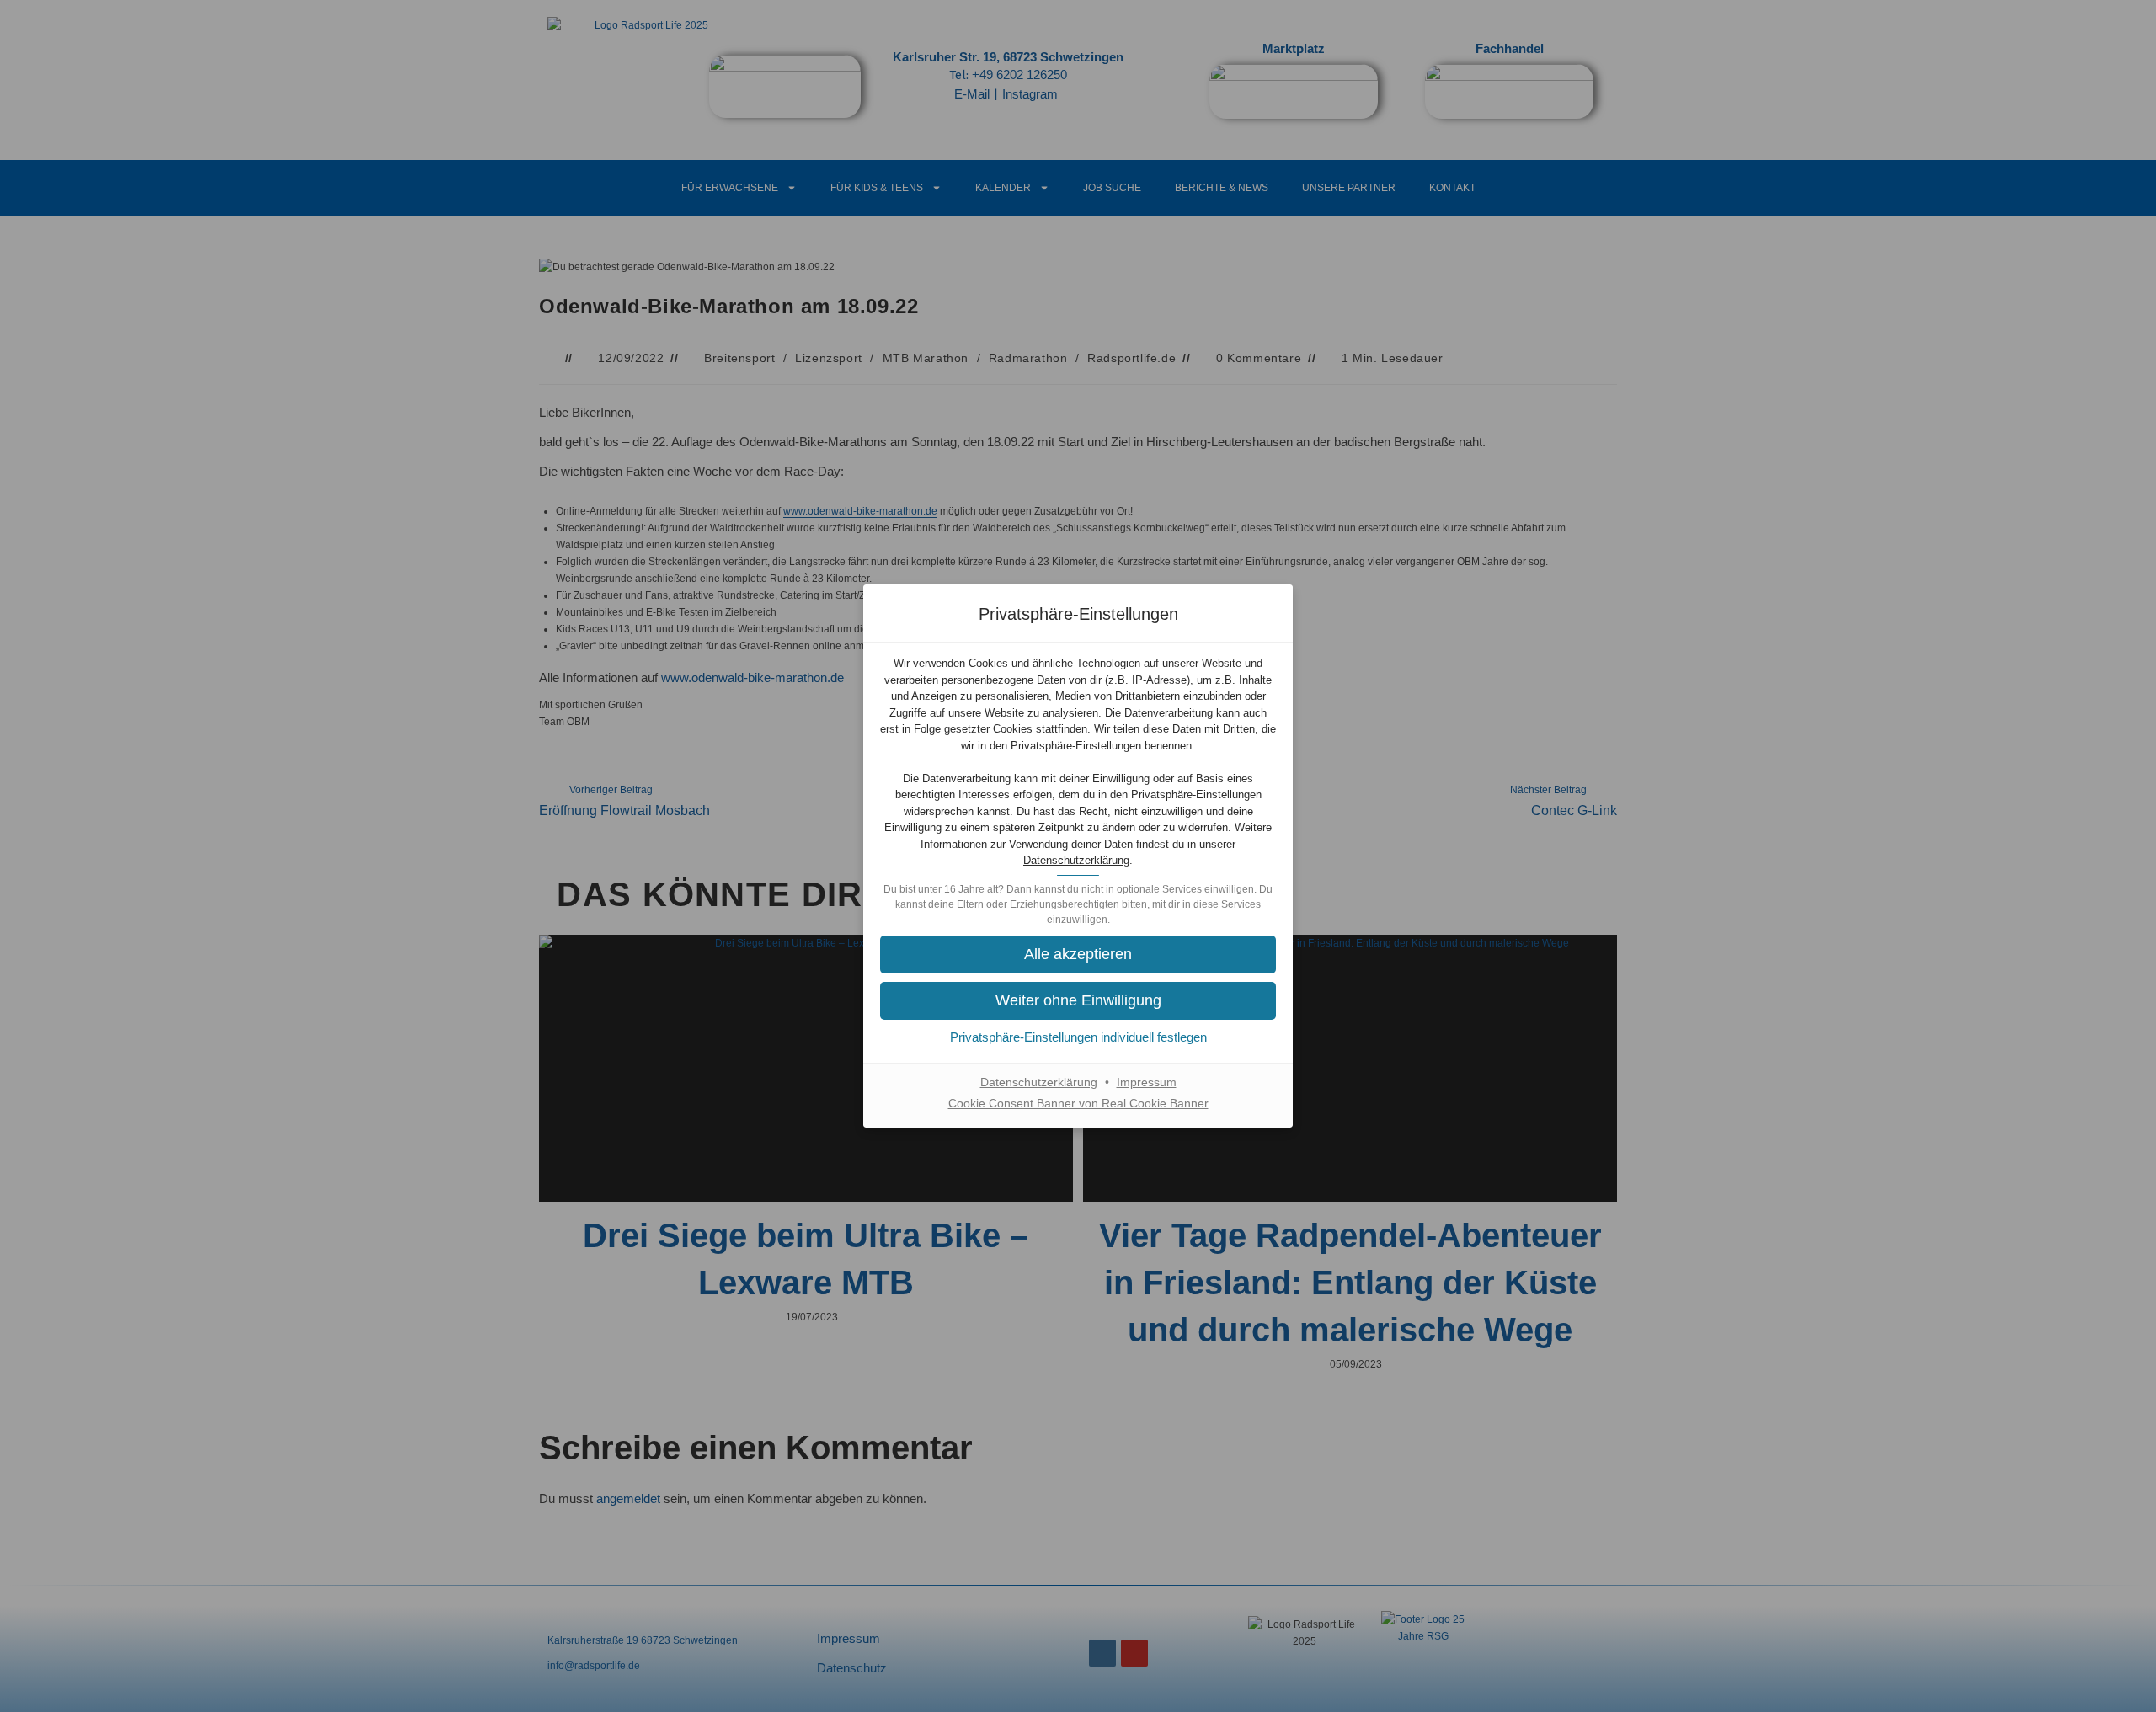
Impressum (1147, 1082)
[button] (1078, 1001)
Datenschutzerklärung (1076, 860)
